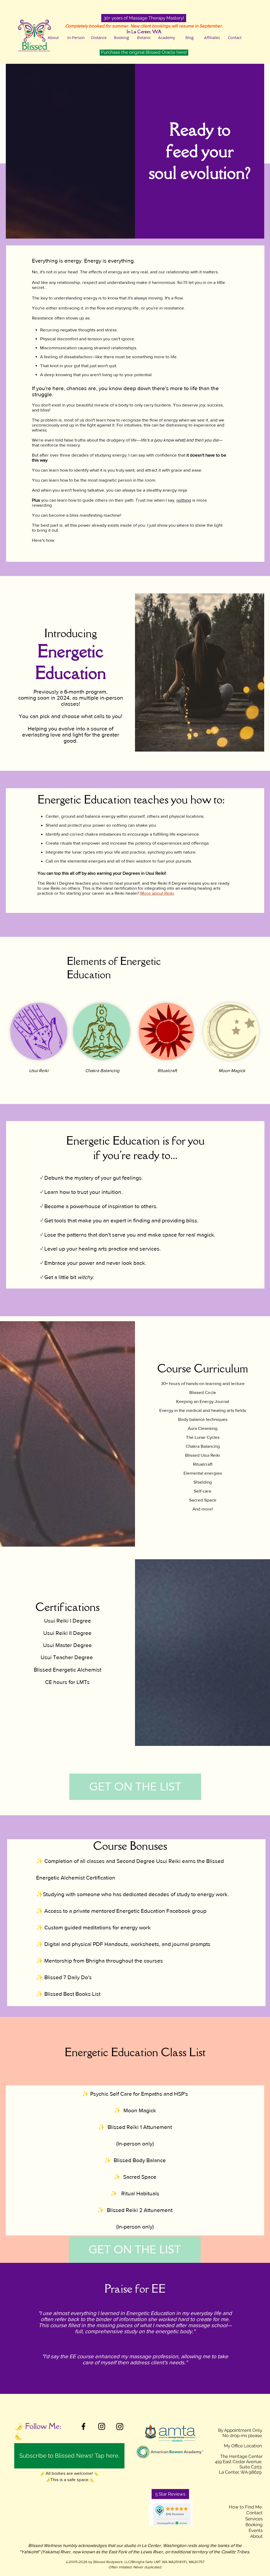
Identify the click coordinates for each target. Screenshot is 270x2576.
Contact (254, 2513)
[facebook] (83, 2426)
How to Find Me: (246, 2507)
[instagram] (102, 2426)
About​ (256, 2536)
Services (254, 2519)
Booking (254, 2525)
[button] (144, 18)
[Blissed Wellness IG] (120, 2426)
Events (256, 2530)
